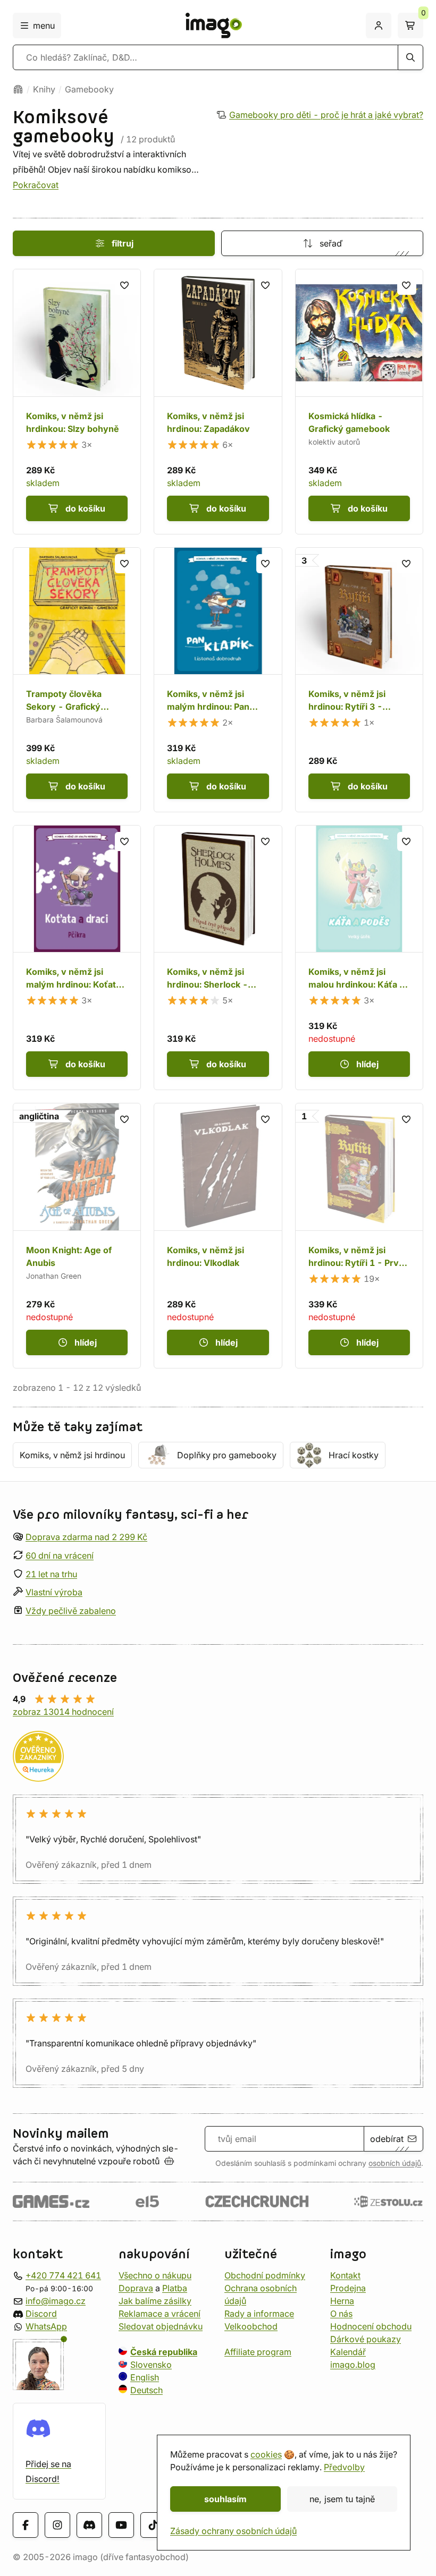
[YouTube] (121, 2525)
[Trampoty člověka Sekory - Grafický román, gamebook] (77, 680)
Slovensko (151, 2364)
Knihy (44, 89)
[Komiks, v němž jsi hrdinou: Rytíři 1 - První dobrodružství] (359, 1235)
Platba (175, 2288)
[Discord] (89, 2525)
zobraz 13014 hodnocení (63, 1712)
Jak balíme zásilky (155, 2300)
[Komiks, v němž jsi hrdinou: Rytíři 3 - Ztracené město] (359, 680)
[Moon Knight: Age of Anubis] (77, 1235)
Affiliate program (258, 2351)
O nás (341, 2313)
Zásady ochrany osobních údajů (233, 2531)
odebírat (387, 2139)
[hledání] (410, 57)
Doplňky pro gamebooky (227, 1455)
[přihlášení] (379, 25)
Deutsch (146, 2390)
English (145, 2377)
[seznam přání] (124, 285)
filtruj (123, 243)
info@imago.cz (56, 2300)
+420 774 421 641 (63, 2275)
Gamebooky (89, 89)
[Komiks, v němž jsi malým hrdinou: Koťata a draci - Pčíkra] (77, 958)
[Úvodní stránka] (18, 89)
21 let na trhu (51, 1574)
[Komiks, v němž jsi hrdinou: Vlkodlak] (218, 1235)
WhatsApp (46, 2326)
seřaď (331, 243)
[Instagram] (57, 2525)
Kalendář (348, 2351)
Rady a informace (259, 2313)
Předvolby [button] (344, 2467)
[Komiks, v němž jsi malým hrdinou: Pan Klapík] (218, 680)
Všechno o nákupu (155, 2275)
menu (44, 25)
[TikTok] (153, 2525)
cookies (266, 2454)
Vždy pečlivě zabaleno (71, 1611)
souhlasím (225, 2499)
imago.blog (353, 2364)
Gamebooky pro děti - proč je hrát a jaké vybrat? (326, 115)
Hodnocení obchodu (371, 2326)
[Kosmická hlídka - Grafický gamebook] (359, 401)
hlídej (367, 1064)
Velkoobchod (251, 2326)
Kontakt (345, 2275)
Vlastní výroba (54, 1592)
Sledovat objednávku (161, 2326)
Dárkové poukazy (366, 2339)
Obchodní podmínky (265, 2275)
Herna (342, 2300)
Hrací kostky (354, 1455)
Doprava (136, 2288)
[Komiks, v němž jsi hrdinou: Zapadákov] (218, 401)
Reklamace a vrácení (160, 2313)
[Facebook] (26, 2525)
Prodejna (348, 2288)
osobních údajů (395, 2163)
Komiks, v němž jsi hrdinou (72, 1455)
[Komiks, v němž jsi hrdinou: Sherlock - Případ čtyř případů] (218, 958)
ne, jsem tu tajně (342, 2499)
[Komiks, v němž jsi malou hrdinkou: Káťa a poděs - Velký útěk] (359, 958)
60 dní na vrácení (60, 1555)
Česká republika (164, 2351)
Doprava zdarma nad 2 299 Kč (86, 1537)
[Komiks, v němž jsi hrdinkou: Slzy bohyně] (77, 401)
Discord (41, 2313)
